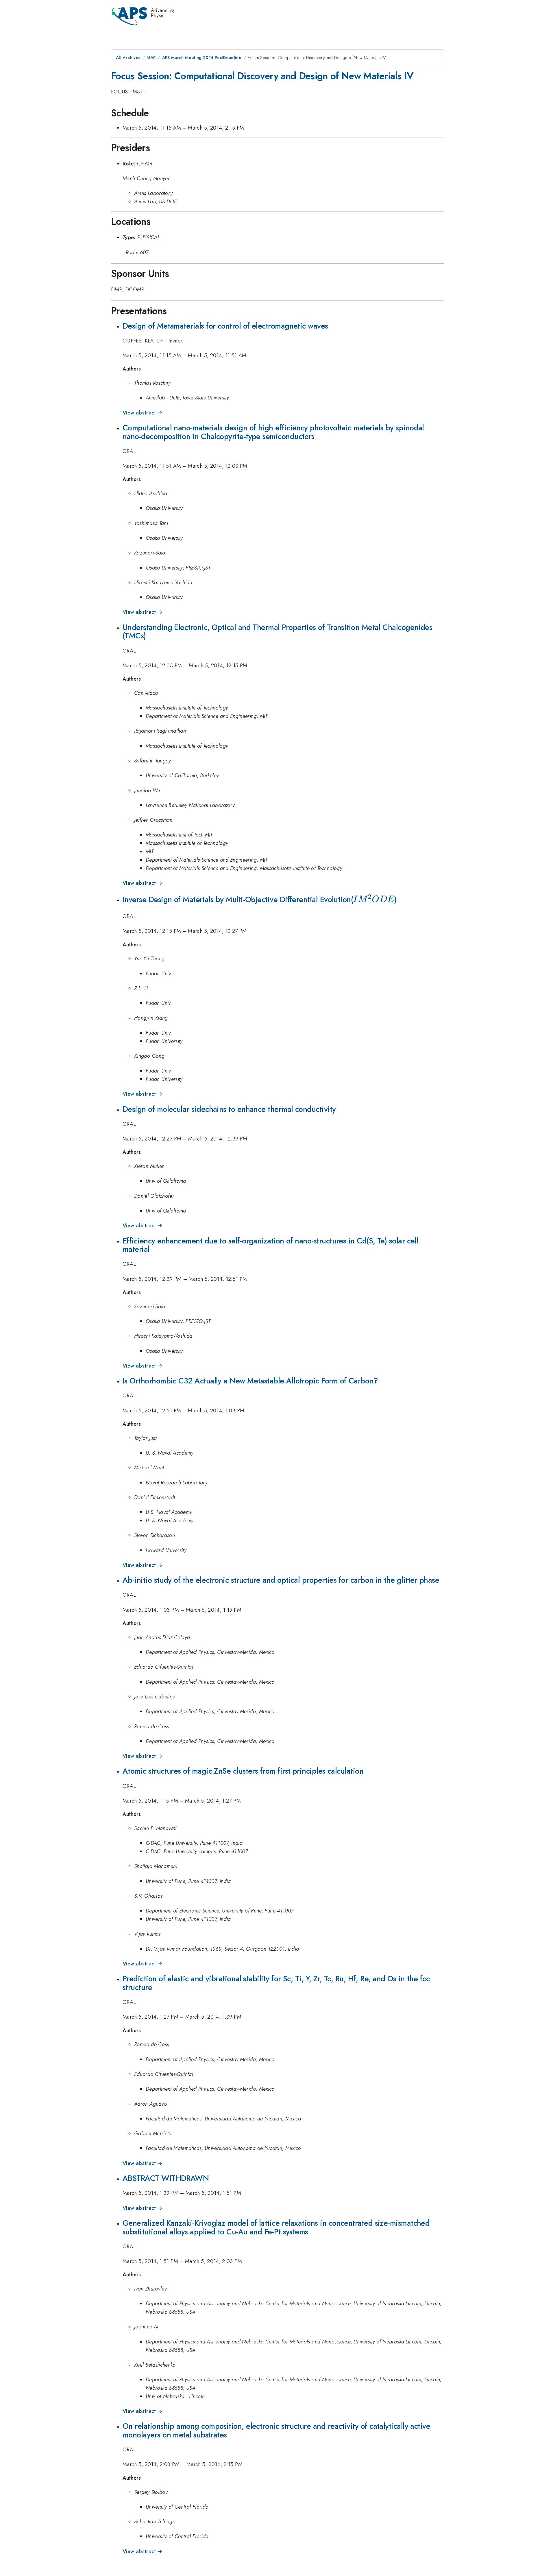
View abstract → (143, 413)
